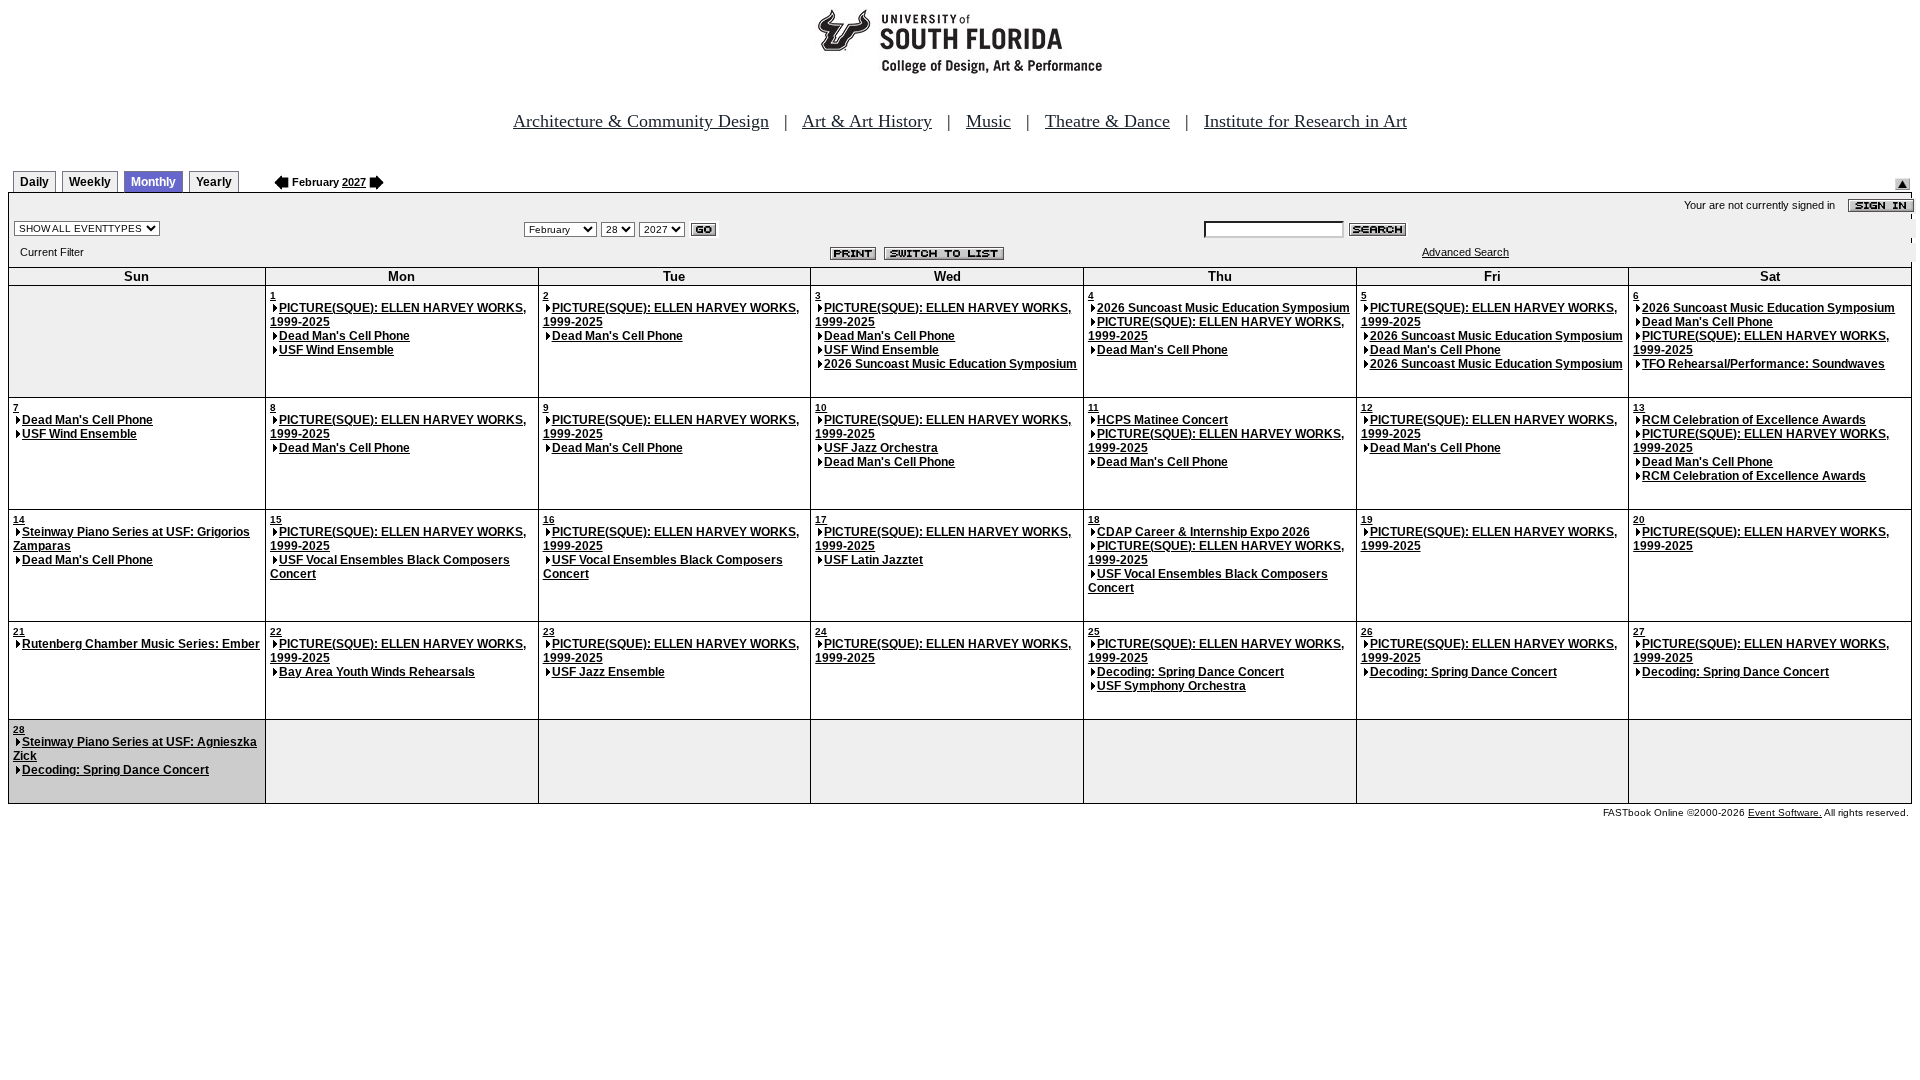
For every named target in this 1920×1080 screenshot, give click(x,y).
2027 (354, 182)
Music (988, 121)
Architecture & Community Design (641, 121)
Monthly (153, 182)
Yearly (214, 182)
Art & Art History (867, 121)
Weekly (90, 182)
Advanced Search (1465, 252)
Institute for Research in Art (1305, 121)
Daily (34, 182)
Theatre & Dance (1107, 121)
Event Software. (1785, 812)
